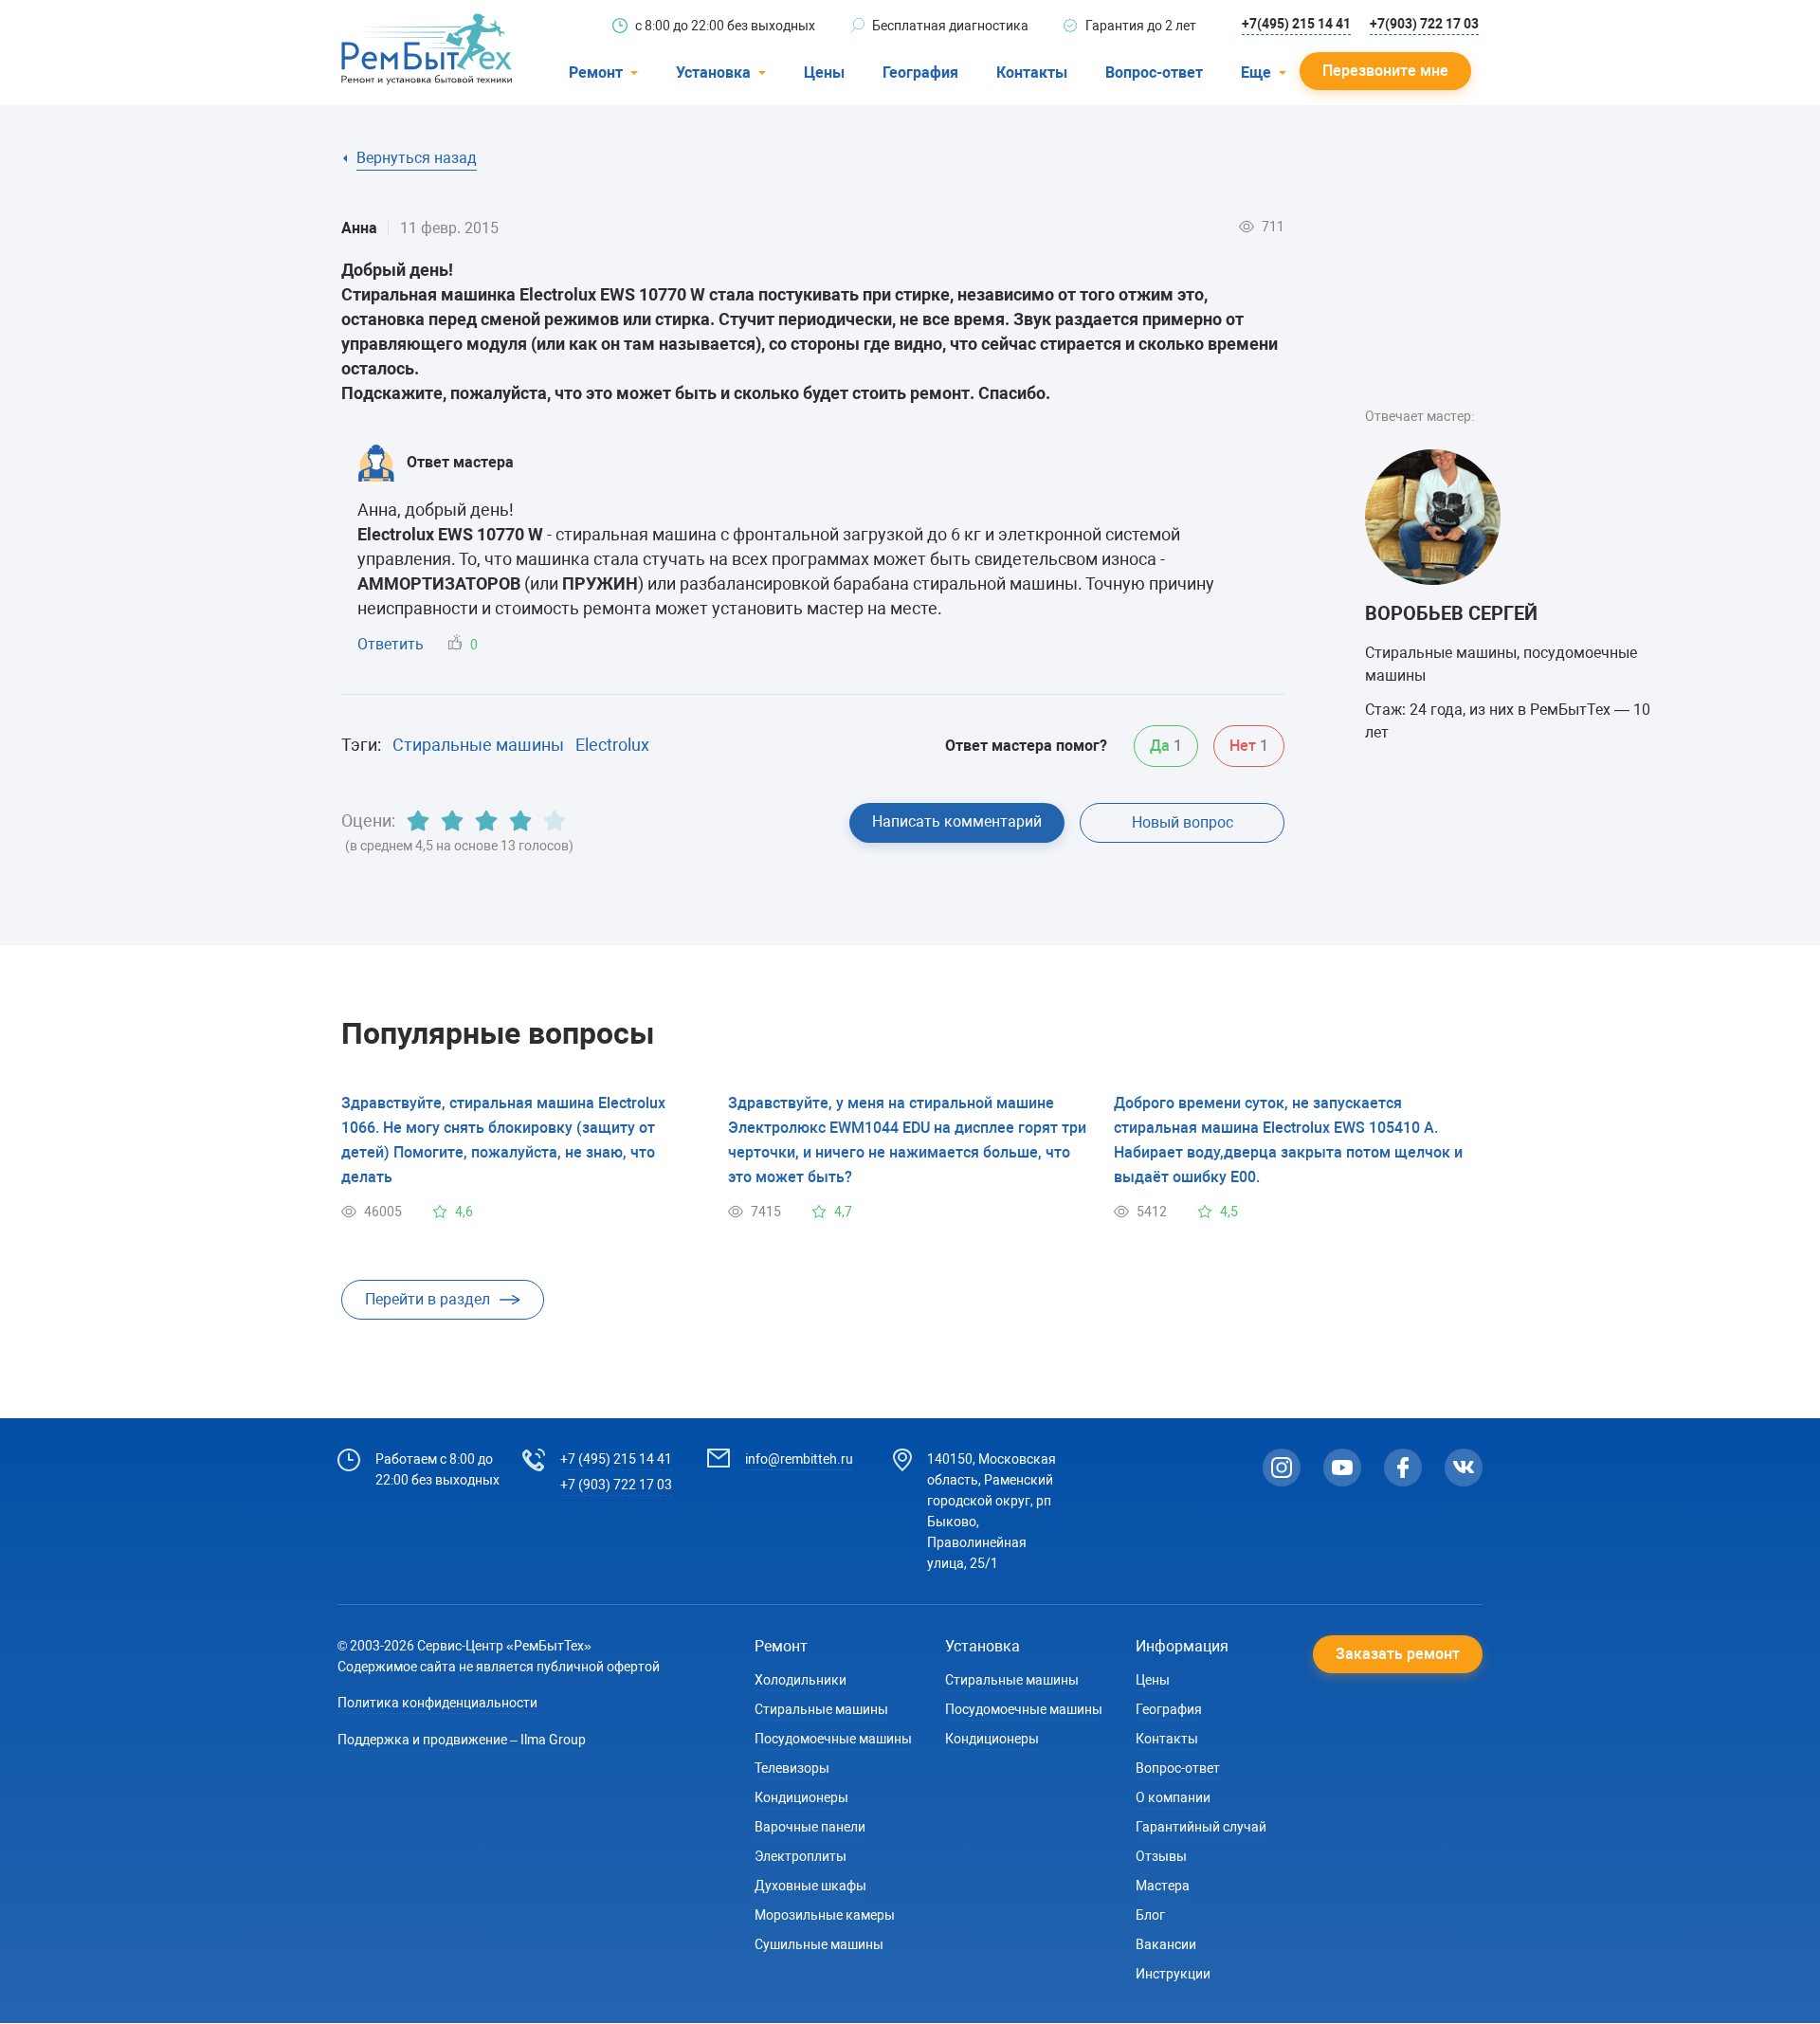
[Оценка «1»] (418, 821)
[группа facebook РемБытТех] (1403, 1468)
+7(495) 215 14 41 (1296, 24)
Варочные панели (810, 1827)
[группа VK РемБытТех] (1464, 1468)
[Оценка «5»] (555, 821)
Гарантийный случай (1201, 1827)
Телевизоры (792, 1768)
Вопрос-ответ (1154, 73)
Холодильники (801, 1680)
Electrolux (612, 745)
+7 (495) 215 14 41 (616, 1459)
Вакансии (1166, 1944)
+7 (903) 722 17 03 (616, 1485)
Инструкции (1173, 1974)
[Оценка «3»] (486, 821)
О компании (1173, 1797)
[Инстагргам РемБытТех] (1282, 1468)
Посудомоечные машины (833, 1739)
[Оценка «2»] (452, 821)
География (920, 73)
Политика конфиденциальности (437, 1703)
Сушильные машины (819, 1944)
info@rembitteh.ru (799, 1459)
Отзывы (1161, 1856)
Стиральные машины (478, 745)
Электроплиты (801, 1856)
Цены (824, 73)
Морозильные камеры (825, 1915)
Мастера (1163, 1886)
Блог (1150, 1915)
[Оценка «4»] (520, 821)
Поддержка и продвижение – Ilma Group (462, 1740)
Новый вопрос (1183, 822)
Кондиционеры (801, 1797)
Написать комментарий (957, 821)
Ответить (391, 644)
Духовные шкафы (810, 1886)
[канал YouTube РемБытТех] (1342, 1468)
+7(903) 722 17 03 (1424, 24)
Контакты (1032, 73)
